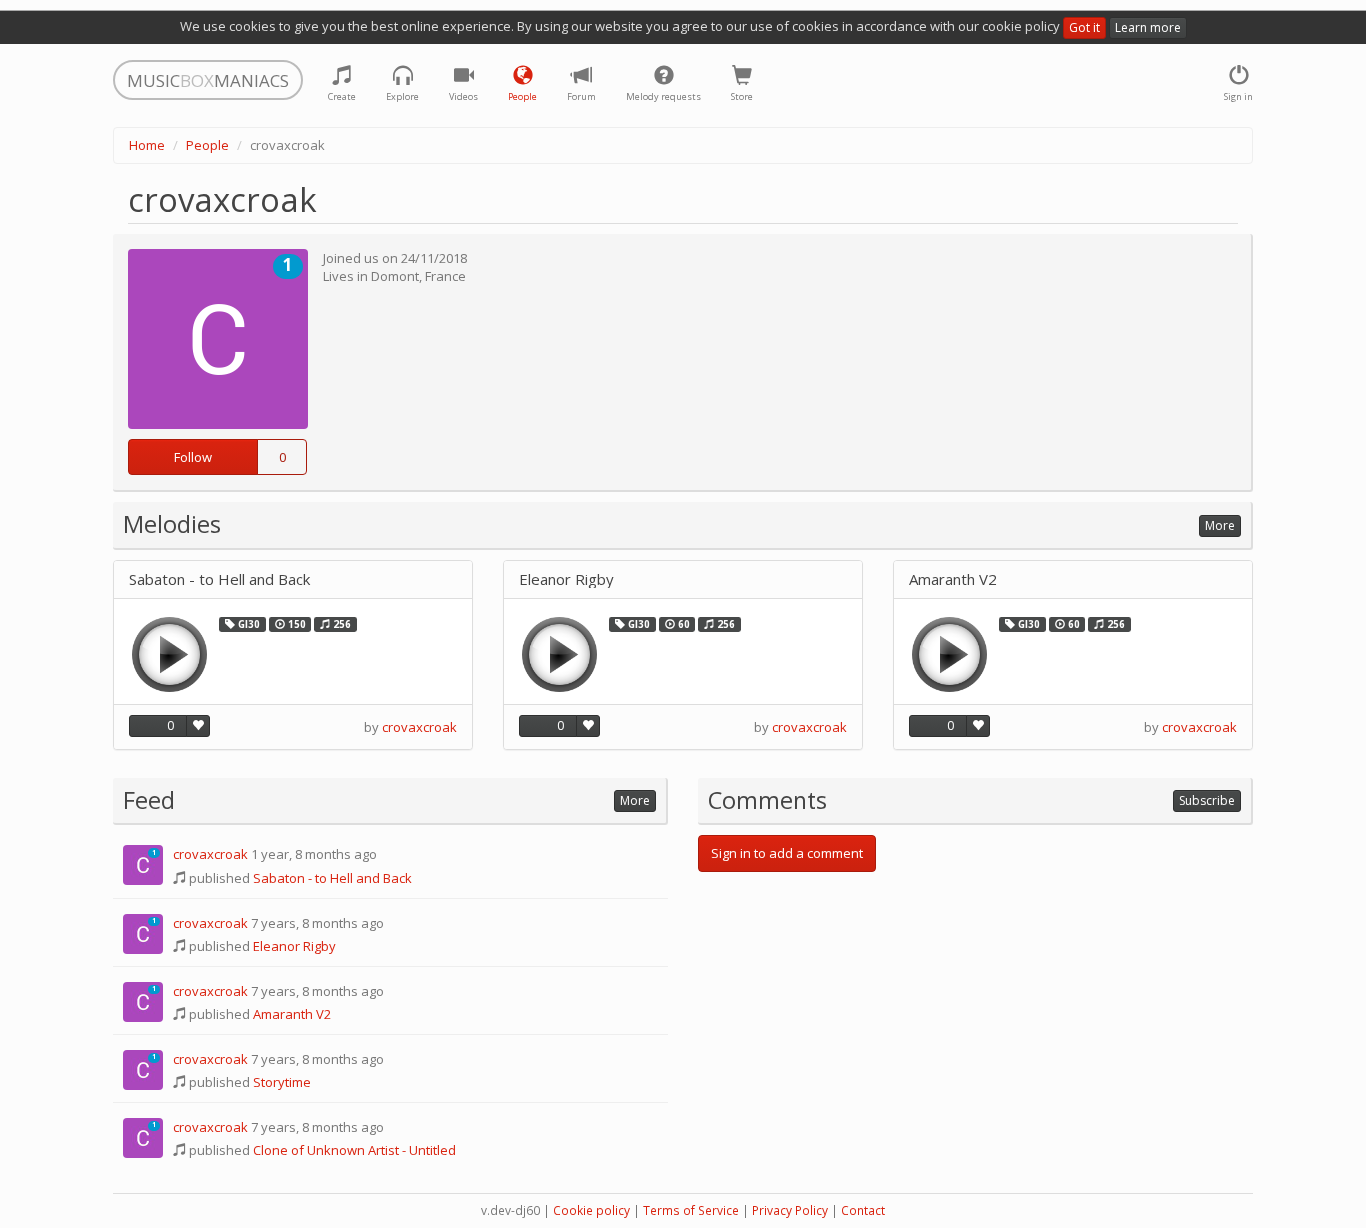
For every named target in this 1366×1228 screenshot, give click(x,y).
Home (147, 145)
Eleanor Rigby (566, 579)
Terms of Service (691, 1210)
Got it (1084, 27)
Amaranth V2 (953, 579)
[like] (198, 726)
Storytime (282, 1082)
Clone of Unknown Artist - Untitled (354, 1150)
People (207, 145)
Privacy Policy (790, 1210)
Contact (863, 1210)
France (445, 276)
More (1220, 525)
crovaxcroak (419, 727)
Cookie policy (591, 1210)
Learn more (1148, 27)
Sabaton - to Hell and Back (219, 579)
